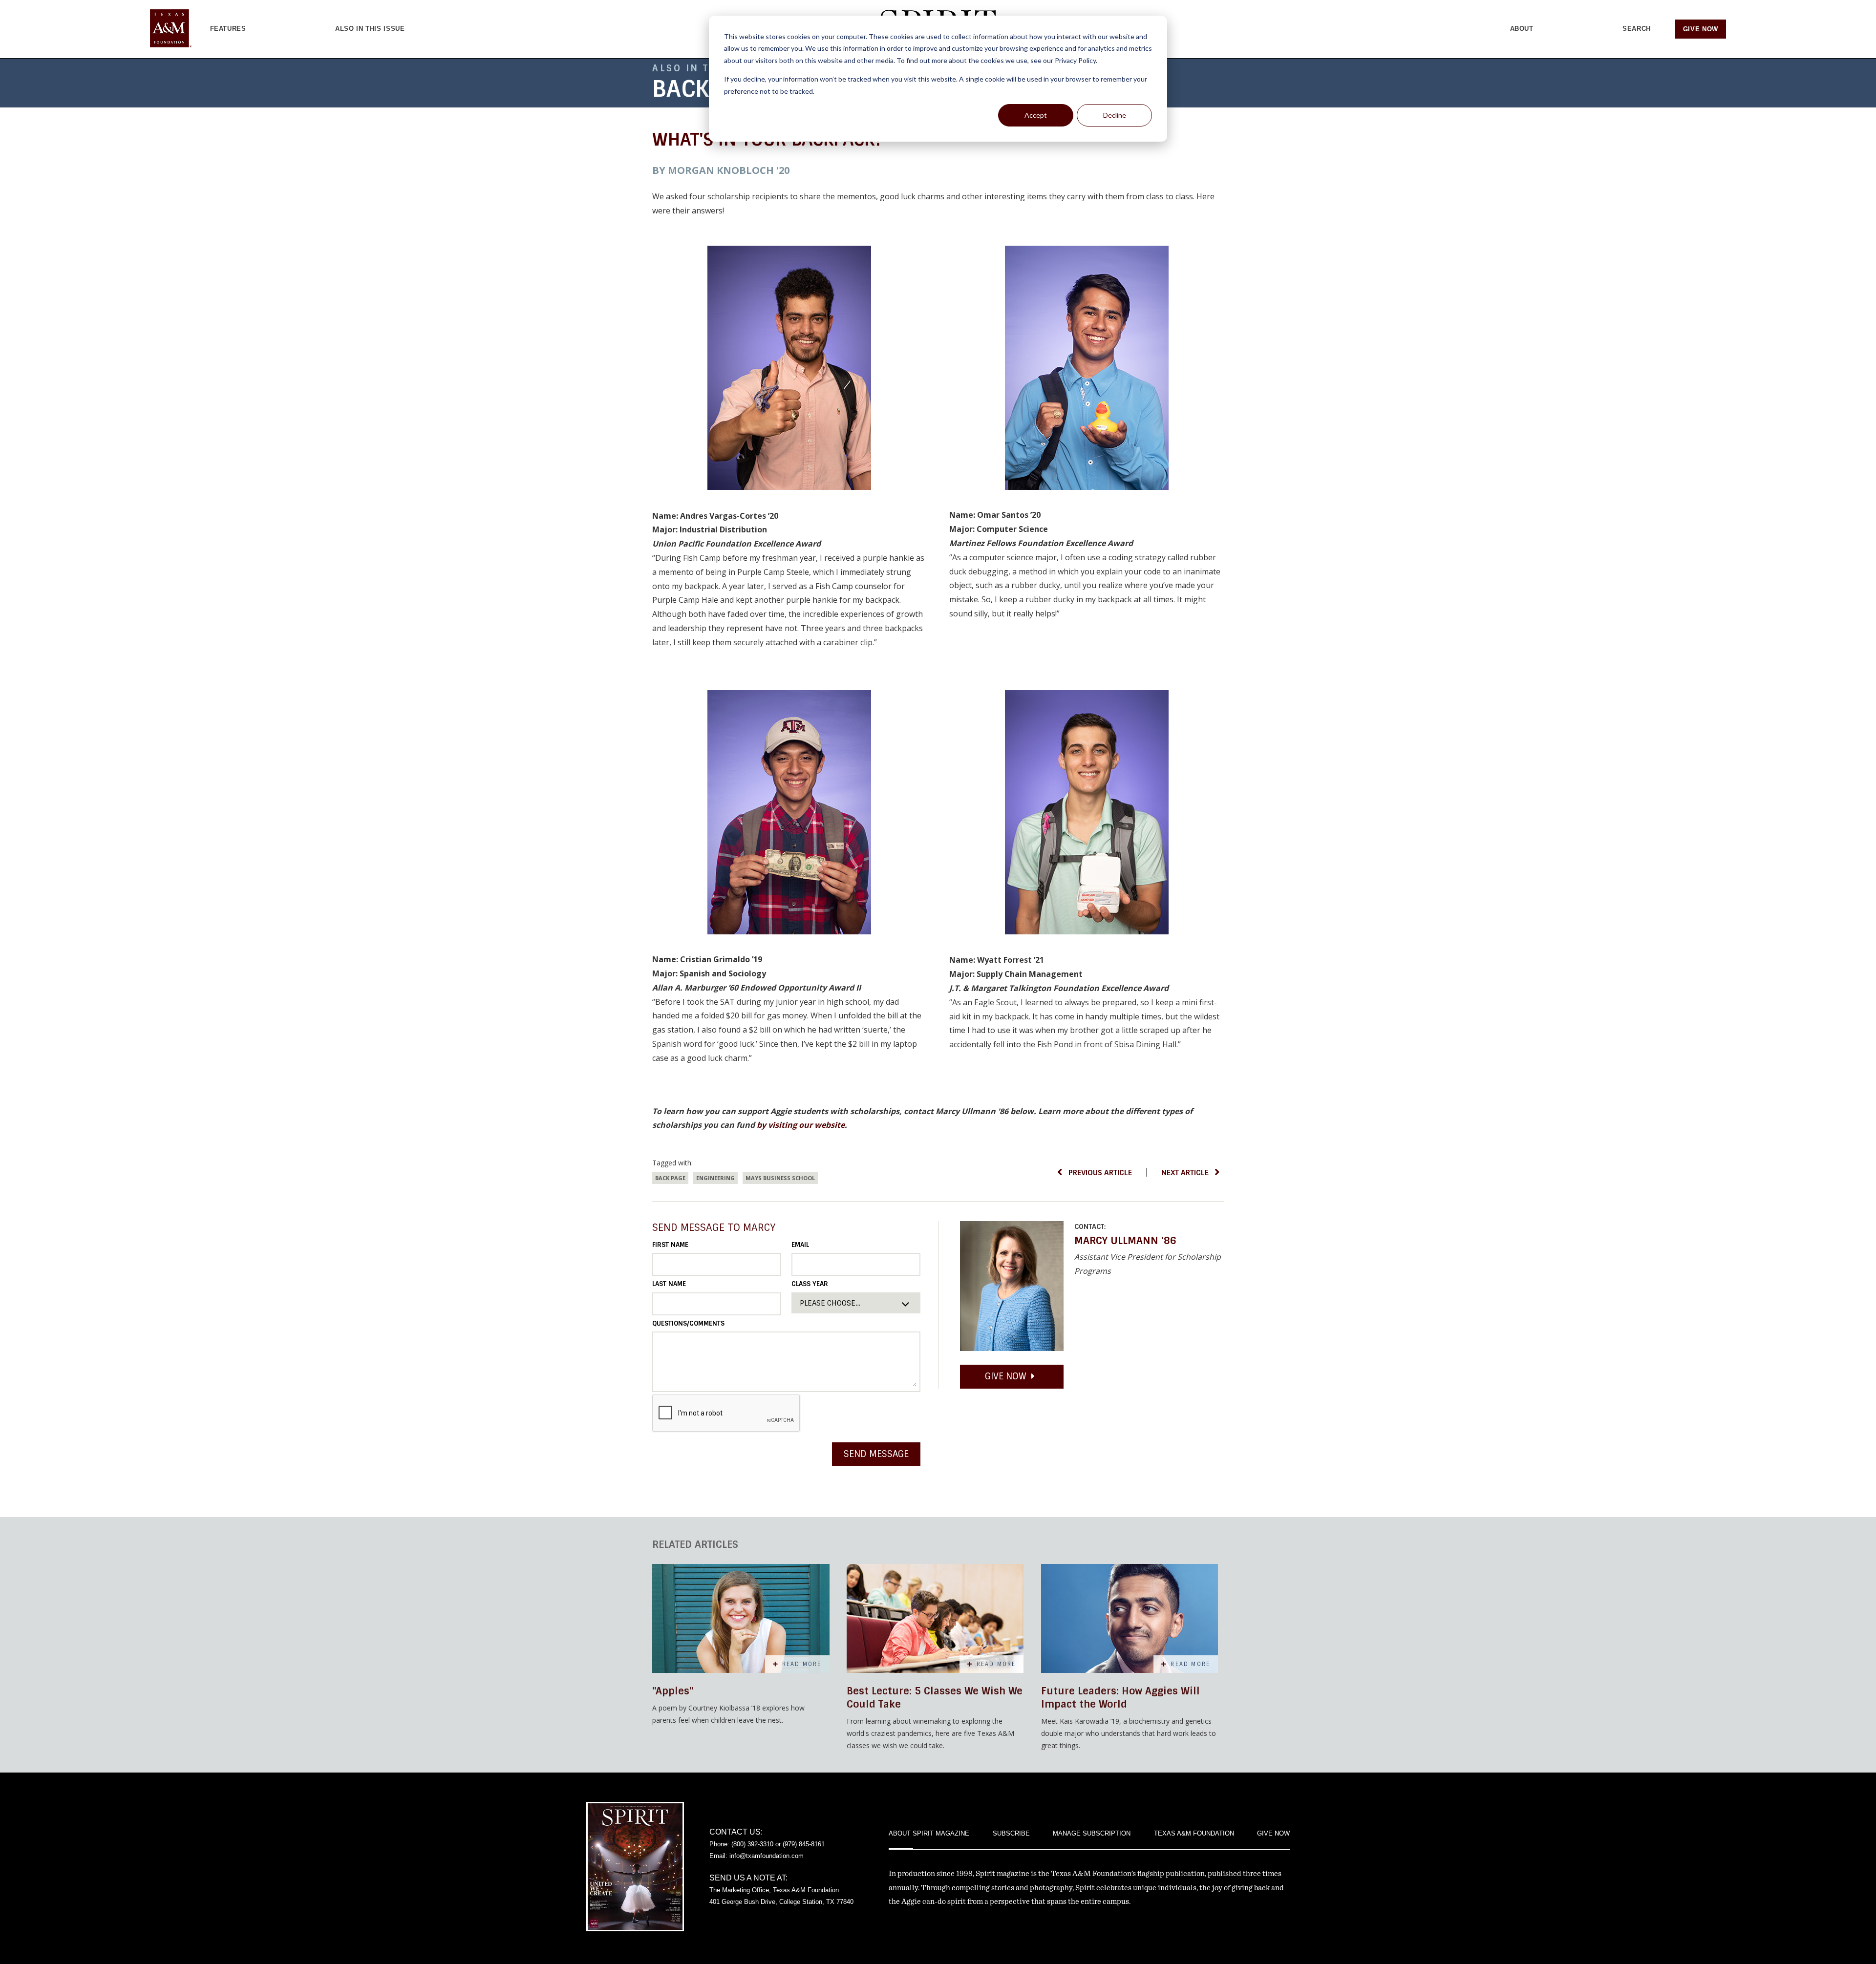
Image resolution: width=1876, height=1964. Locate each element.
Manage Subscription (1092, 1833)
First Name (670, 1245)
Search (1637, 29)
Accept (1036, 115)
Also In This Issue (370, 29)
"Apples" (673, 1691)
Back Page (670, 1178)
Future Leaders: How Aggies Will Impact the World (1120, 1698)
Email (800, 1245)
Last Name (669, 1284)
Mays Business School (780, 1178)
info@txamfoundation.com (767, 1856)
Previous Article (1100, 1173)
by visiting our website (801, 1125)
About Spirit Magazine (929, 1833)
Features (228, 29)
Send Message (876, 1454)
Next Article (1185, 1173)
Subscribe (1011, 1833)
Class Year (810, 1284)
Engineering (715, 1178)
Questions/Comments (688, 1323)
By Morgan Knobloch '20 (721, 170)
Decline (1115, 115)
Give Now (1701, 29)
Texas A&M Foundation (1194, 1833)
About (1522, 29)
